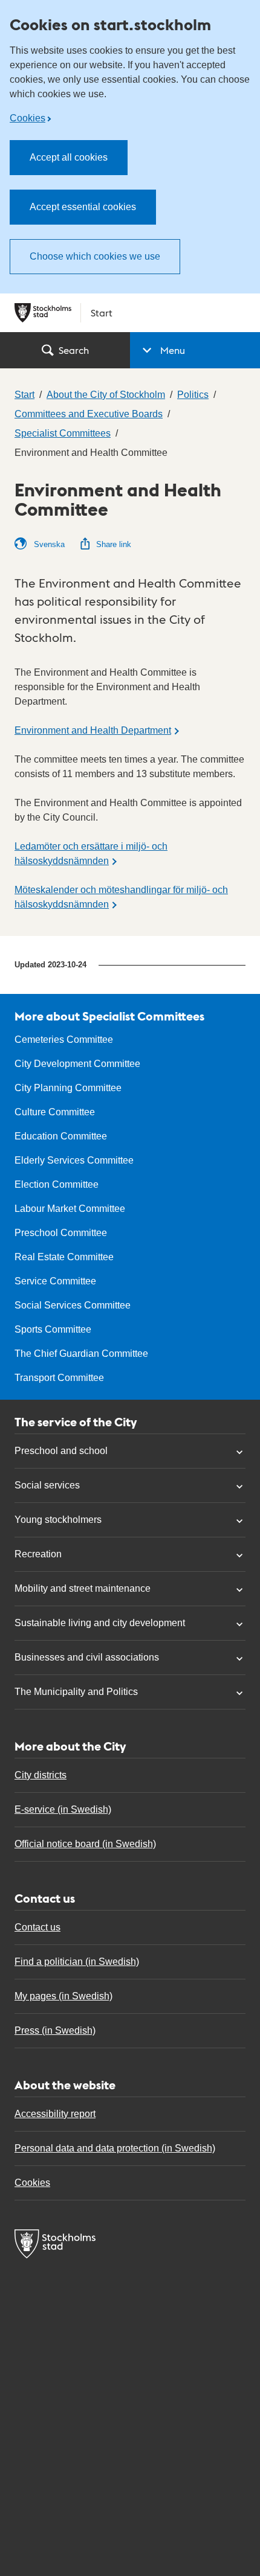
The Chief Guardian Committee (81, 1354)
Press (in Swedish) (55, 2030)
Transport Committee (59, 1378)
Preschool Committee (61, 1233)
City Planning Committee (68, 1088)
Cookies (28, 118)
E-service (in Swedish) (63, 1809)
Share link (114, 544)
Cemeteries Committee (64, 1040)
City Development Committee (77, 1064)
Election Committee (57, 1184)
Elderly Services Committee (74, 1160)
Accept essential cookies (83, 207)
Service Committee (55, 1281)
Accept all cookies (69, 157)
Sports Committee (53, 1329)
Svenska (48, 544)
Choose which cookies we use (95, 256)
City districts (41, 1775)
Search (74, 350)
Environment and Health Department (93, 730)
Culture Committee (55, 1112)
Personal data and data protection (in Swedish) (115, 2148)
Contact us (37, 1927)
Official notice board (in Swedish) (85, 1844)
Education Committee (61, 1136)
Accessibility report (55, 2114)
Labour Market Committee (70, 1209)
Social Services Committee (73, 1305)
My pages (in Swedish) (63, 1996)
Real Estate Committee (64, 1257)
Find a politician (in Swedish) (77, 1962)
